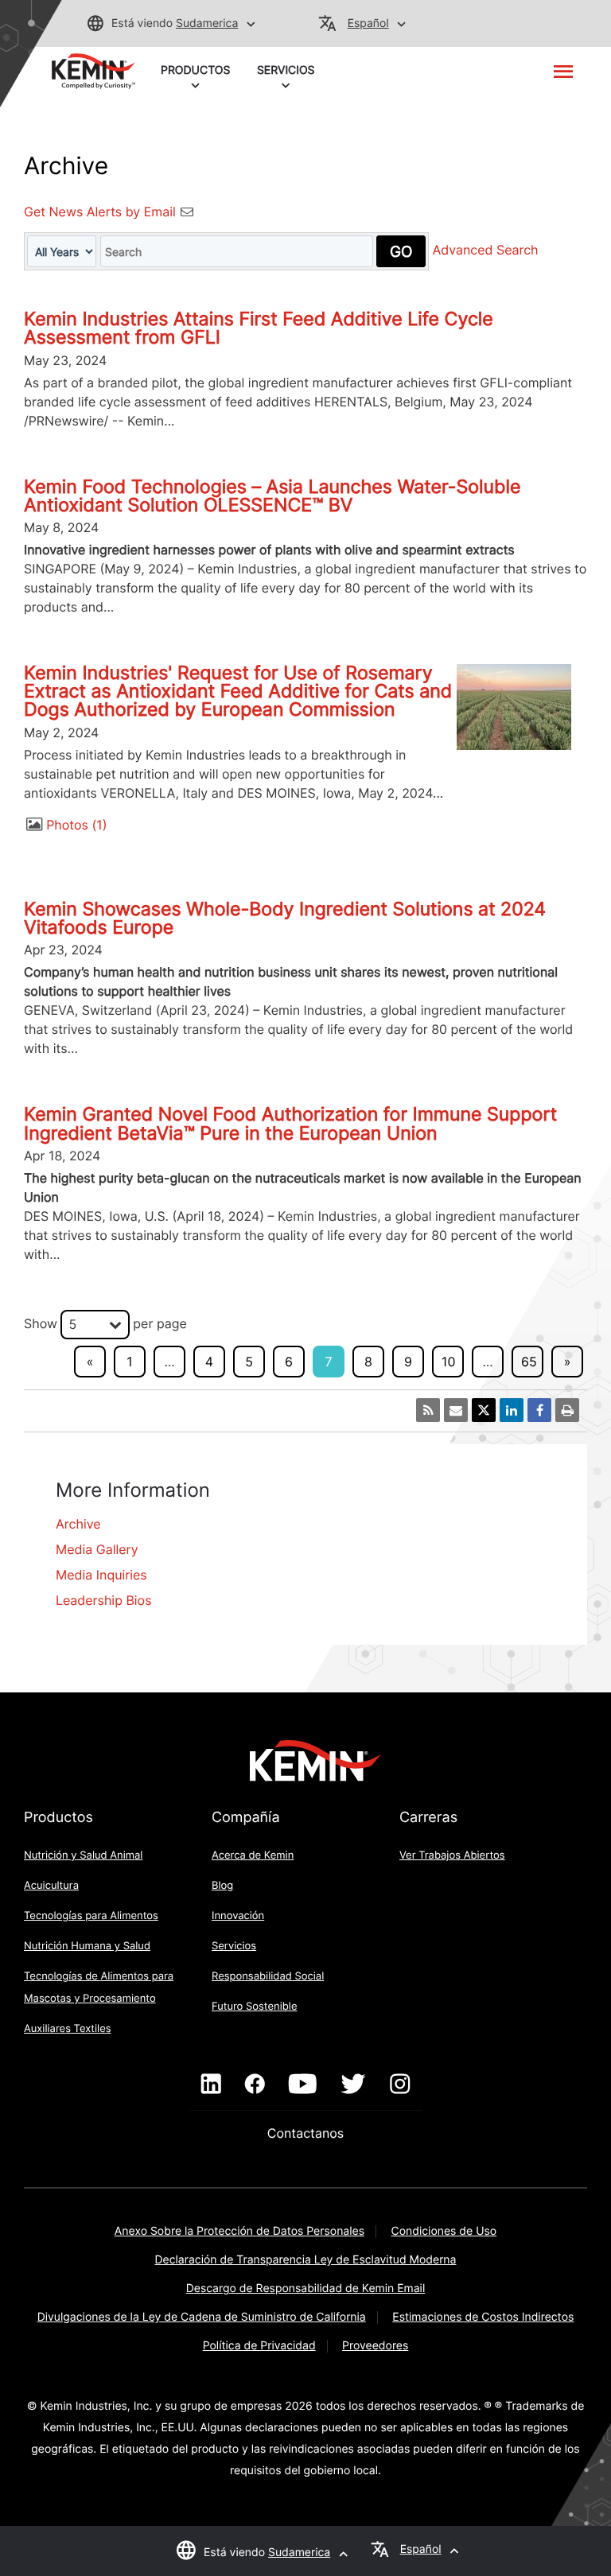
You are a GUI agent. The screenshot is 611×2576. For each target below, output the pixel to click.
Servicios (234, 1946)
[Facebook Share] (539, 1410)
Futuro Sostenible (255, 2007)
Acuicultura (51, 1886)
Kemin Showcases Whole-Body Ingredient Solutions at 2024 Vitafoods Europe (285, 918)
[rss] (428, 1410)
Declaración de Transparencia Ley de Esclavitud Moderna (306, 2260)
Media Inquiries (101, 1575)
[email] (456, 1410)
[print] (567, 1410)
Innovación (238, 1916)
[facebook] (255, 2085)
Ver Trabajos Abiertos (452, 1855)
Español (368, 23)
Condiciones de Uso (444, 2231)
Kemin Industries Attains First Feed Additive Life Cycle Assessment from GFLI (259, 328)
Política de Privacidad (259, 2346)
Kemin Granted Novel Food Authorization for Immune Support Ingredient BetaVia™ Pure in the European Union (290, 1123)
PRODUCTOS (195, 70)
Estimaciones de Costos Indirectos (483, 2317)
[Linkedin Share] (512, 1410)
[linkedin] (211, 2085)
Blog (222, 1886)
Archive (78, 1524)
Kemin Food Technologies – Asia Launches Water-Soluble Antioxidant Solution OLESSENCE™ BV (272, 496)
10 (448, 1362)
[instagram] (400, 2085)
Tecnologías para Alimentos (91, 1916)
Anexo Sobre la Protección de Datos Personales (239, 2231)
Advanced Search (486, 251)
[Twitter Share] (484, 1410)
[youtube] (303, 2085)
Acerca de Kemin (253, 1855)
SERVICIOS (286, 70)
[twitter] (353, 2085)
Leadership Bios (104, 1600)
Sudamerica (207, 23)
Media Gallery (97, 1549)
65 (529, 1362)
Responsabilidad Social (268, 1976)
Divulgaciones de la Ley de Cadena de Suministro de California (202, 2317)
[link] (93, 70)
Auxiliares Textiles (68, 2029)
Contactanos (305, 2133)
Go (401, 251)
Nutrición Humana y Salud (87, 1946)
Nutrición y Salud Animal (83, 1855)
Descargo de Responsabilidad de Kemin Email (306, 2288)
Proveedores (375, 2346)
